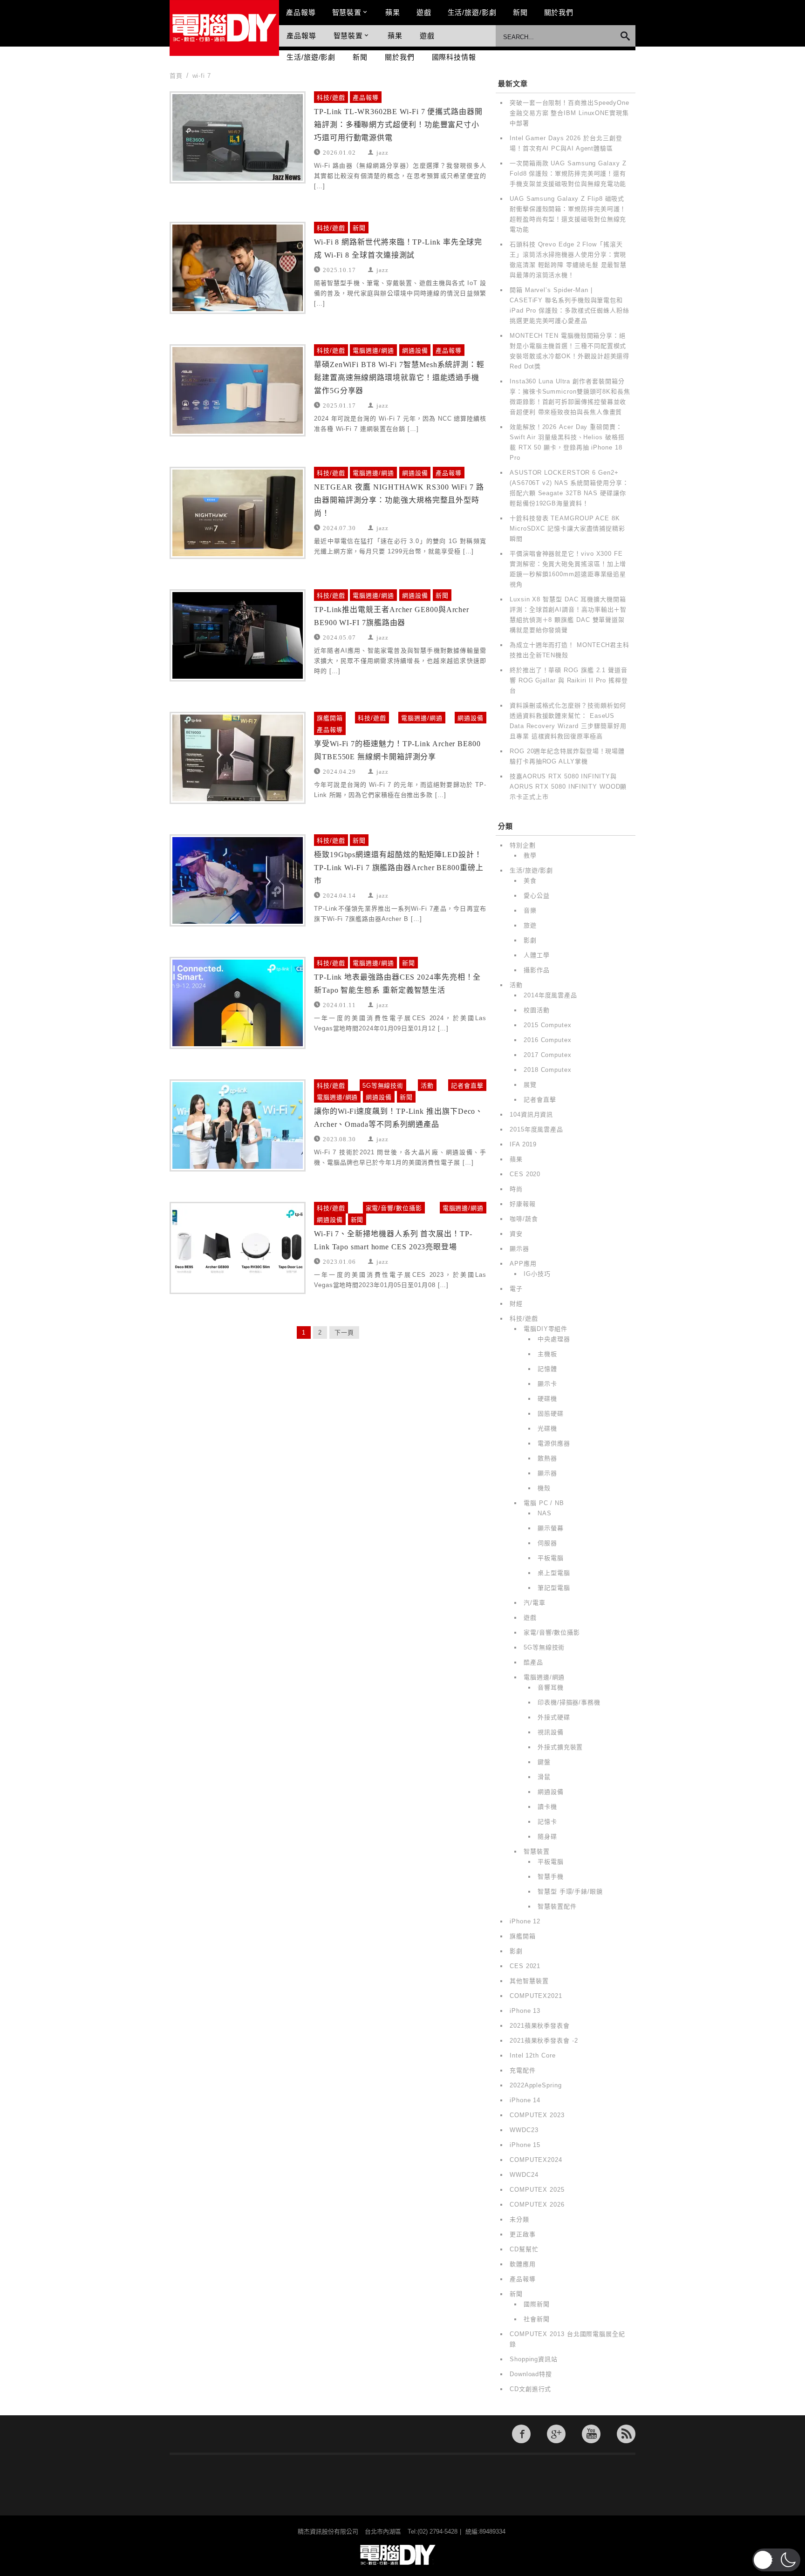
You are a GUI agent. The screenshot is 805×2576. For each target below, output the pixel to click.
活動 (427, 1086)
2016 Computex (548, 1040)
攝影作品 (537, 970)
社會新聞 (537, 2319)
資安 (516, 1234)
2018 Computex (548, 1070)
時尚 (516, 1189)
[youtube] (591, 2434)
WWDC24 (524, 2175)
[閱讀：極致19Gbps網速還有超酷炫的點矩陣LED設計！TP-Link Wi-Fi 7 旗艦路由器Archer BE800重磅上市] (238, 880)
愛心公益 (537, 896)
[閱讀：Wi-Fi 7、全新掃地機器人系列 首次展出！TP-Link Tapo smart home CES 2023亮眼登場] (238, 1248)
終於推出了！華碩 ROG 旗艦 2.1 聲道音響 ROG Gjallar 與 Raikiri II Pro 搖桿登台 (569, 680)
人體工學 (537, 955)
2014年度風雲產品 (550, 995)
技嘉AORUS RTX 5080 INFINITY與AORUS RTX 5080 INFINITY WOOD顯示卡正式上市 (568, 787)
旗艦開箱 (330, 718)
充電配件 (523, 2070)
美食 (530, 881)
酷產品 (533, 1662)
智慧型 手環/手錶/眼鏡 (570, 1891)
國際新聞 (537, 2304)
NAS (545, 1513)
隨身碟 (547, 1837)
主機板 (547, 1354)
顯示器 (519, 1249)
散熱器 (547, 1458)
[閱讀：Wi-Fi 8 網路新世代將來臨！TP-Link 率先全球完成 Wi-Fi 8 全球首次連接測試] (238, 268)
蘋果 (393, 12)
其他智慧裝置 (529, 1981)
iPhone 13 (525, 2011)
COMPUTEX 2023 (537, 2115)
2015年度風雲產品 (536, 1129)
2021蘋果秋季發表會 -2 (544, 2041)
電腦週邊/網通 (373, 351)
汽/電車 (535, 1603)
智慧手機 (551, 1877)
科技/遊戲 (331, 98)
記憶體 (547, 1369)
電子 (516, 1289)
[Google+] (556, 2434)
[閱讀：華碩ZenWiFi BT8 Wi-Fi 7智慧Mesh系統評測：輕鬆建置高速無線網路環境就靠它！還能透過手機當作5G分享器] (238, 390)
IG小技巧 (537, 1274)
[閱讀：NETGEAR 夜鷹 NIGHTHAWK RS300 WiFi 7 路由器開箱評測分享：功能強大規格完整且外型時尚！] (238, 513)
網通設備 (415, 351)
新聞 (520, 12)
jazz (382, 152)
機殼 (544, 1488)
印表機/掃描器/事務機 (569, 1702)
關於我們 (559, 12)
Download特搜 (531, 2374)
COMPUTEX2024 (536, 2160)
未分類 (519, 2219)
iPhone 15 (525, 2145)
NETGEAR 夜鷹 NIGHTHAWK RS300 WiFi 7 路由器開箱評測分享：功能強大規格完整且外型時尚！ (399, 500)
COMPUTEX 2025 (537, 2190)
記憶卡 (547, 1822)
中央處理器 (554, 1339)
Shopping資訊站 (534, 2359)
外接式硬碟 (554, 1717)
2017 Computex (548, 1055)
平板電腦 (551, 1558)
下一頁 (344, 1332)
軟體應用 (523, 2264)
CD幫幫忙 (524, 2249)
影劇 (530, 940)
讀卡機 (547, 1807)
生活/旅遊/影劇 (472, 12)
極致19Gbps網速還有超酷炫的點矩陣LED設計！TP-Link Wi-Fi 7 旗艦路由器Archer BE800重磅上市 (399, 868)
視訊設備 (551, 1732)
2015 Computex (548, 1025)
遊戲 (424, 12)
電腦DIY (224, 28)
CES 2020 (525, 1174)
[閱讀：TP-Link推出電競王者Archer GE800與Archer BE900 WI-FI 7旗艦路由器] (238, 635)
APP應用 (523, 1264)
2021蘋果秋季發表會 (540, 2026)
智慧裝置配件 (557, 1906)
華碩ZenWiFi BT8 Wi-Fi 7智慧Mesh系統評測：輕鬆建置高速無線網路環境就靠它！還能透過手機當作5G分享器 (399, 378)
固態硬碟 (551, 1414)
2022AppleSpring (536, 2085)
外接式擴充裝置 (560, 1747)
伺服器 (547, 1543)
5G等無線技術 (383, 1086)
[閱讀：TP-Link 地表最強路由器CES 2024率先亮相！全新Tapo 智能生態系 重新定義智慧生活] (238, 1003)
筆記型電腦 (554, 1588)
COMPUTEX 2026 (537, 2205)
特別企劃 (523, 845)
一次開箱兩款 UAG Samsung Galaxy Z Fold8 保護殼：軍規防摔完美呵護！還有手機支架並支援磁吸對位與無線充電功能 (568, 174)
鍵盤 (544, 1762)
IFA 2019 (523, 1144)
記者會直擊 (467, 1086)
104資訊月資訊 (531, 1114)
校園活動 (537, 1010)
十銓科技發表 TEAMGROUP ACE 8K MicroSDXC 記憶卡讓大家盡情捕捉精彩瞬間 (567, 528)
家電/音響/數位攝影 (394, 1208)
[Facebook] (521, 2434)
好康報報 (523, 1204)
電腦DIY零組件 (546, 1329)
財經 (516, 1304)
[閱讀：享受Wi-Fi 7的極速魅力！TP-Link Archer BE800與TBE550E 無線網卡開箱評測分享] (238, 758)
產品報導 (301, 12)
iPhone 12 (525, 1921)
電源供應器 (554, 1443)
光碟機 (547, 1428)
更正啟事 (523, 2234)
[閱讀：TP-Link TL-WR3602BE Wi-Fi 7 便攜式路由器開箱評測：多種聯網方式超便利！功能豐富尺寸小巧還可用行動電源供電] (238, 137)
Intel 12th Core (533, 2055)
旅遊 (530, 925)
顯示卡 (547, 1384)
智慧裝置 (347, 12)
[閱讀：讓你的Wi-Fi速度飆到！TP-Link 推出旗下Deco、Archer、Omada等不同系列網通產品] (238, 1125)
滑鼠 (544, 1777)
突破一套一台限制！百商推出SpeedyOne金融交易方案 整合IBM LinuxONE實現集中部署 (570, 113)
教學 (530, 855)
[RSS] (626, 2434)
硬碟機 (547, 1399)
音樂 (530, 910)
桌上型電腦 (554, 1573)
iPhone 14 (525, 2100)
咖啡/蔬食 (524, 1219)
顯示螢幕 (551, 1528)
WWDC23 (524, 2130)
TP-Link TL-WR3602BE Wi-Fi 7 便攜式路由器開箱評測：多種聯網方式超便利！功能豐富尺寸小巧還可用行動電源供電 (398, 125)
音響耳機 (551, 1687)
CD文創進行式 (530, 2389)
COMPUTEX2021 (536, 1996)
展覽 (530, 1085)
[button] (776, 2560)
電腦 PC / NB (544, 1503)
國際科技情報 (454, 57)
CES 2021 (525, 1966)
